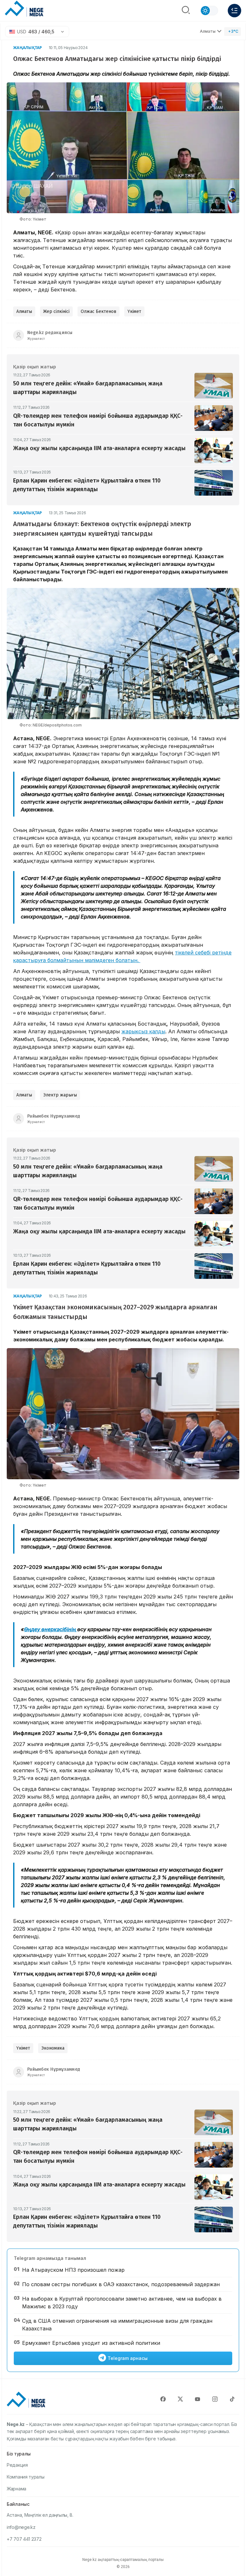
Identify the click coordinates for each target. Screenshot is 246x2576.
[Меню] (234, 11)
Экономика (53, 2048)
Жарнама (16, 2489)
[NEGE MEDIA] (24, 9)
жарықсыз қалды (143, 1031)
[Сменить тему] (209, 11)
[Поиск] (186, 11)
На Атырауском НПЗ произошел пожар (73, 2270)
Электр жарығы (60, 1095)
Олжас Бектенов (98, 311)
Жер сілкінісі (56, 311)
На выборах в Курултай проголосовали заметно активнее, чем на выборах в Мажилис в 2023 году (122, 2303)
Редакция (17, 2465)
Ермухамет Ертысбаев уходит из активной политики (91, 2343)
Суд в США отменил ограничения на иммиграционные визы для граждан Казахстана (117, 2325)
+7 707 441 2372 (24, 2539)
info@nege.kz (21, 2527)
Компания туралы (26, 2477)
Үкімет (134, 311)
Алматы (208, 31)
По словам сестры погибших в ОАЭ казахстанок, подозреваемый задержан (121, 2284)
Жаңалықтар (28, 48)
